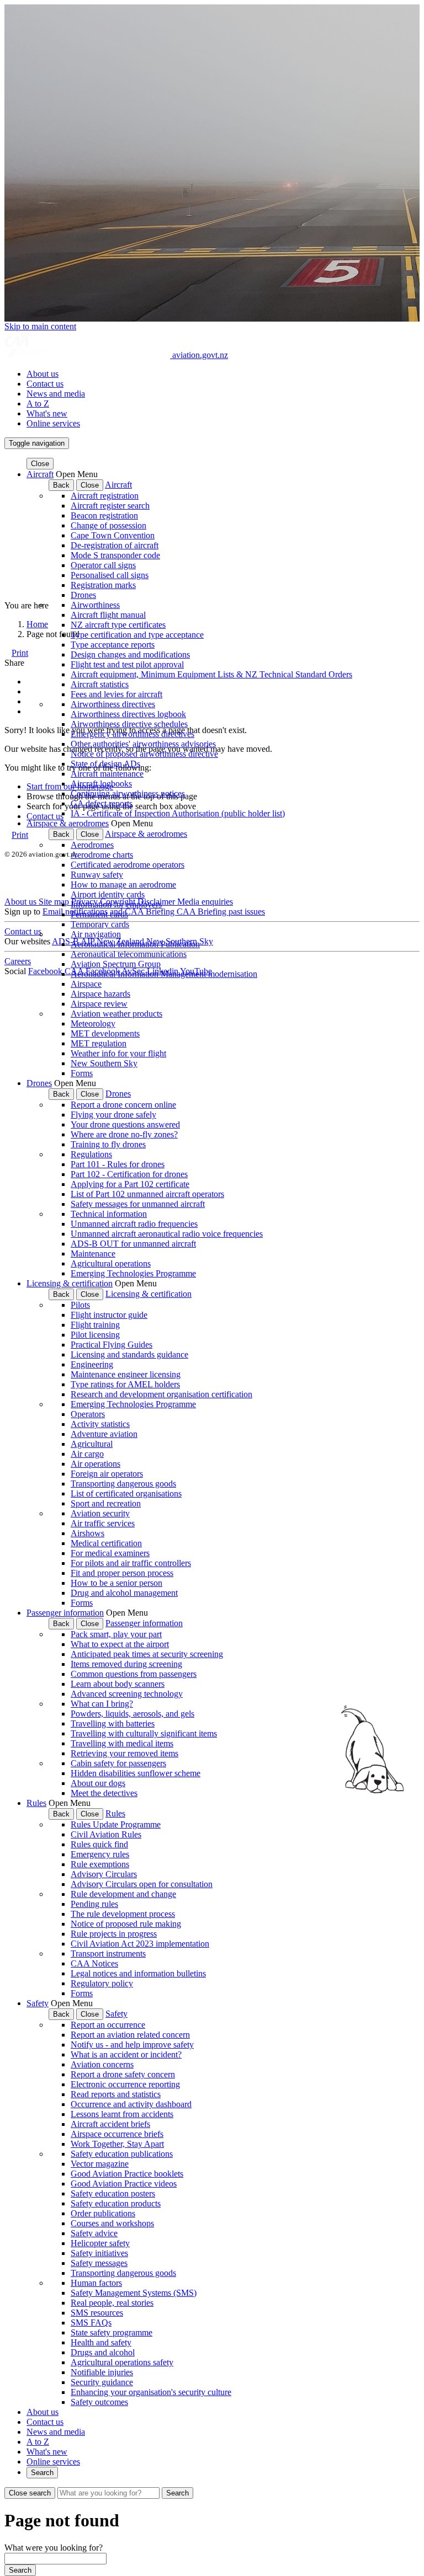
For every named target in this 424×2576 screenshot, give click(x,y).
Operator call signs (103, 565)
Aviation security (100, 1513)
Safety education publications (122, 2154)
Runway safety (97, 875)
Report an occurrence (108, 2025)
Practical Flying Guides (112, 1345)
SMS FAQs (91, 2323)
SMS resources (97, 2313)
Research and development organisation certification (161, 1394)
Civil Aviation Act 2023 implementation (140, 1944)
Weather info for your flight (118, 1053)
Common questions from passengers (134, 1674)
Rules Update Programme (116, 1824)
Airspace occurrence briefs (117, 2134)
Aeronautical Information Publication (135, 944)
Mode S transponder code (115, 555)
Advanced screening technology (127, 1694)
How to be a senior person (116, 1583)
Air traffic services (103, 1523)
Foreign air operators (107, 1474)
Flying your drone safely (113, 1115)
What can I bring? (102, 1704)
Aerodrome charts (102, 855)
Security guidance (102, 2382)
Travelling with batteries (113, 1723)
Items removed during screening (126, 1664)
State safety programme (112, 2332)
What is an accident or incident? (126, 2054)
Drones (83, 595)
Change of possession (108, 525)
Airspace (86, 984)
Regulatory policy (102, 1983)
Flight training (95, 1325)
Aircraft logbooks (101, 784)
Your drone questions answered (125, 1124)
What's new (47, 413)
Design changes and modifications (130, 654)
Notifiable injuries (102, 2372)
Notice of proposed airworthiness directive (144, 754)
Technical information (109, 1214)
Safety (38, 2003)
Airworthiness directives (113, 704)
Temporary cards (100, 924)
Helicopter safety (100, 2243)
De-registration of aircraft (115, 545)
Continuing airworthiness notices (128, 793)
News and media (56, 394)
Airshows (88, 1533)
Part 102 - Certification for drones (129, 1174)
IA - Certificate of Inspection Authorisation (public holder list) (178, 813)
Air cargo (87, 1454)
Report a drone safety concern (123, 2074)
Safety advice (94, 2233)
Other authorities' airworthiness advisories (143, 744)
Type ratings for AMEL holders (125, 1384)
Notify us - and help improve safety (132, 2045)
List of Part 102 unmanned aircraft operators (147, 1194)
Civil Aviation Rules (106, 1834)
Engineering (92, 1364)
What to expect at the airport (120, 1644)
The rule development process (123, 1914)
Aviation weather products (116, 1014)
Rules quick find (99, 1844)
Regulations (91, 1154)
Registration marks (103, 585)
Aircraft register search (110, 506)
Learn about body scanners (118, 1684)
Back (61, 485)
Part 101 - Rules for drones (118, 1164)
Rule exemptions (100, 1864)
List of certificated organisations (126, 1493)
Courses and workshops (112, 2223)
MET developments (105, 1033)
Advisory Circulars (104, 1874)
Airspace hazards (100, 994)
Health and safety (101, 2342)
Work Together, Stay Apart (117, 2144)
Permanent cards (99, 914)
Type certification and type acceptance (137, 635)
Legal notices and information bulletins (138, 1973)
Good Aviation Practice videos (124, 2184)
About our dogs (98, 1783)
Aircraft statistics (100, 684)
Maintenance (93, 1254)
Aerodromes (92, 845)
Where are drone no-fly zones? (124, 1134)
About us (43, 374)
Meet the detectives (104, 1793)
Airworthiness (95, 605)
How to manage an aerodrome (123, 885)
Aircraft (40, 474)
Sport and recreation (106, 1503)
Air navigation (96, 934)
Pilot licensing (95, 1335)
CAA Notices (94, 1963)
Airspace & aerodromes (68, 823)
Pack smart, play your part (116, 1634)
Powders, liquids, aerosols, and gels (132, 1714)
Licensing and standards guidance (129, 1354)
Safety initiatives (99, 2253)
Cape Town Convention (113, 535)
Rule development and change (123, 1894)
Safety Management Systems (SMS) (134, 2293)
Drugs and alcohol (103, 2352)
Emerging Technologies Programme (133, 1273)
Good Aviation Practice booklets (127, 2174)
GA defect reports (102, 803)
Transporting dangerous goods (123, 1484)
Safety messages (99, 2263)
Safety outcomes (99, 2402)
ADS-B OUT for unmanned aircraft (133, 1244)
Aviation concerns (102, 2064)
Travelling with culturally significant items (144, 1733)
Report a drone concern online (123, 1105)
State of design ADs (105, 764)
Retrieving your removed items (124, 1753)
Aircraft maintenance (107, 774)
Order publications (103, 2213)
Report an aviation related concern (130, 2035)
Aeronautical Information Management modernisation (164, 974)
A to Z (38, 403)
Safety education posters (113, 2193)
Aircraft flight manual (108, 615)
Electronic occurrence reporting (125, 2084)
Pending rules (94, 1904)
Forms (82, 1073)
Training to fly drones (108, 1144)
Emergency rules (100, 1854)
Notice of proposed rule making (126, 1924)
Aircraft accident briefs (110, 2124)
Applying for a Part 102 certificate (130, 1184)
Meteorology (93, 1024)
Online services (53, 423)
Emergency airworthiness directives (132, 734)
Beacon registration (104, 515)
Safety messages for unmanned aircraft (138, 1204)
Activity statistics (100, 1424)
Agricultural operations (111, 1263)
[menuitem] (223, 374)
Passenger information (65, 1613)
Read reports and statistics (116, 2094)
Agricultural (92, 1444)
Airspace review (99, 1004)
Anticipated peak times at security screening (147, 1654)
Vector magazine (100, 2164)
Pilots (80, 1305)
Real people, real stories (112, 2303)
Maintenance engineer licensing (126, 1374)
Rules (36, 1803)
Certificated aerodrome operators (128, 865)
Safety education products (116, 2203)
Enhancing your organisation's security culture (151, 2392)
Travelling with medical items (122, 1743)
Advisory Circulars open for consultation (142, 1884)
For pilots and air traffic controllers (131, 1563)
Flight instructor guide (109, 1315)
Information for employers (116, 904)
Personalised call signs (110, 575)
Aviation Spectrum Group (116, 964)
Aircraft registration (105, 496)
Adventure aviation (104, 1434)
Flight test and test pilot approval (127, 664)
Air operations (96, 1464)
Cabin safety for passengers (118, 1763)
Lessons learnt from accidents (122, 2114)
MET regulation (99, 1043)
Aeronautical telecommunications (129, 954)
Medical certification (106, 1543)
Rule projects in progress (114, 1934)
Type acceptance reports (113, 645)
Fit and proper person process (122, 1573)
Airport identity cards (108, 894)
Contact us (45, 384)
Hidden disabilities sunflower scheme (136, 1773)
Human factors (96, 2283)
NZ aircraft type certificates (118, 625)
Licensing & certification (70, 1283)
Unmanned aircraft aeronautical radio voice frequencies (167, 1234)
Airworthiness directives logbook (128, 714)
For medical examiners (110, 1553)
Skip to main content (40, 326)
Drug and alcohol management (124, 1593)
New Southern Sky (104, 1063)
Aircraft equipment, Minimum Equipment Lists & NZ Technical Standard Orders (211, 674)
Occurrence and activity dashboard (131, 2104)
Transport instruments (108, 1954)
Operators (88, 1414)
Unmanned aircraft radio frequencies (134, 1224)
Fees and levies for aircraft (116, 694)
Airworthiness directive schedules (129, 724)
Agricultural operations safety (122, 2362)
